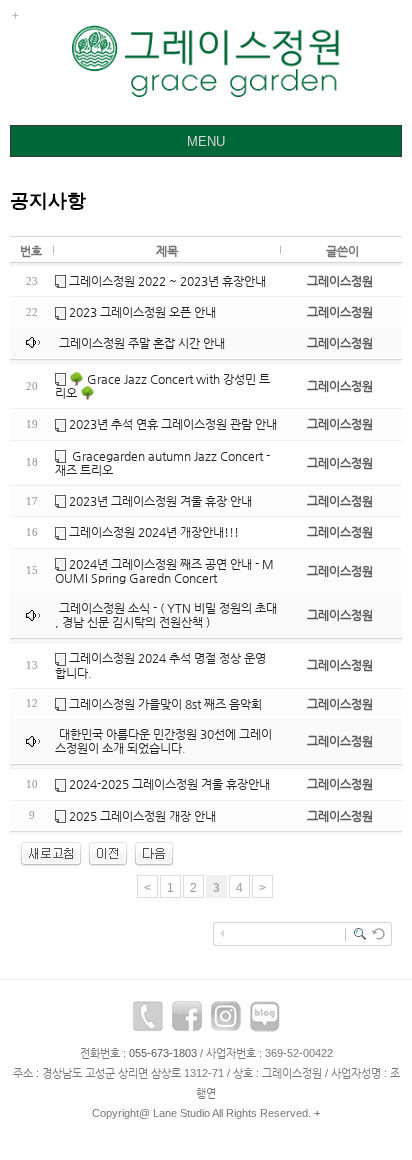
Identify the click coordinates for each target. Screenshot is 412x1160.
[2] (108, 853)
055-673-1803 (163, 1053)
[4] (154, 853)
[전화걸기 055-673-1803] (148, 1021)
